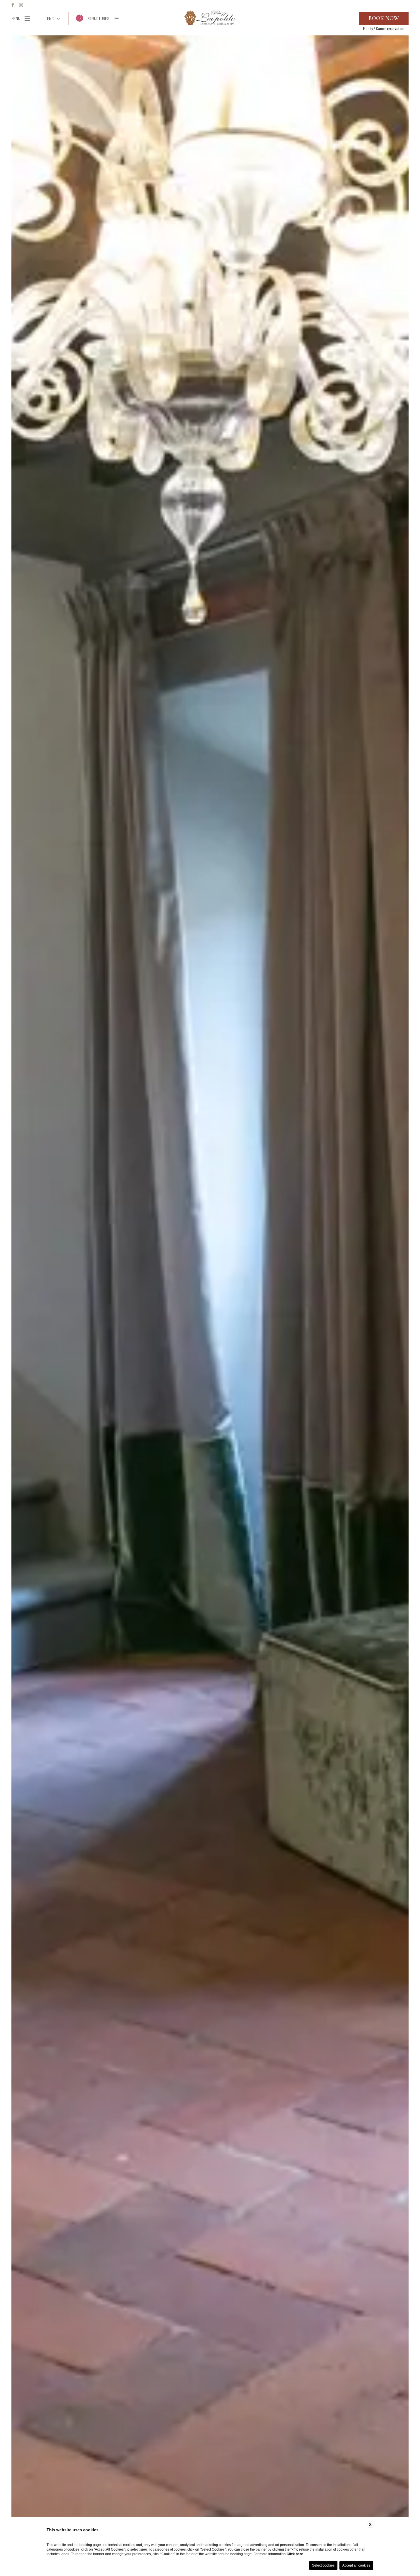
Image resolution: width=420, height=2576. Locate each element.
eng (50, 18)
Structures (98, 18)
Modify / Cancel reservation (384, 29)
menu (16, 18)
